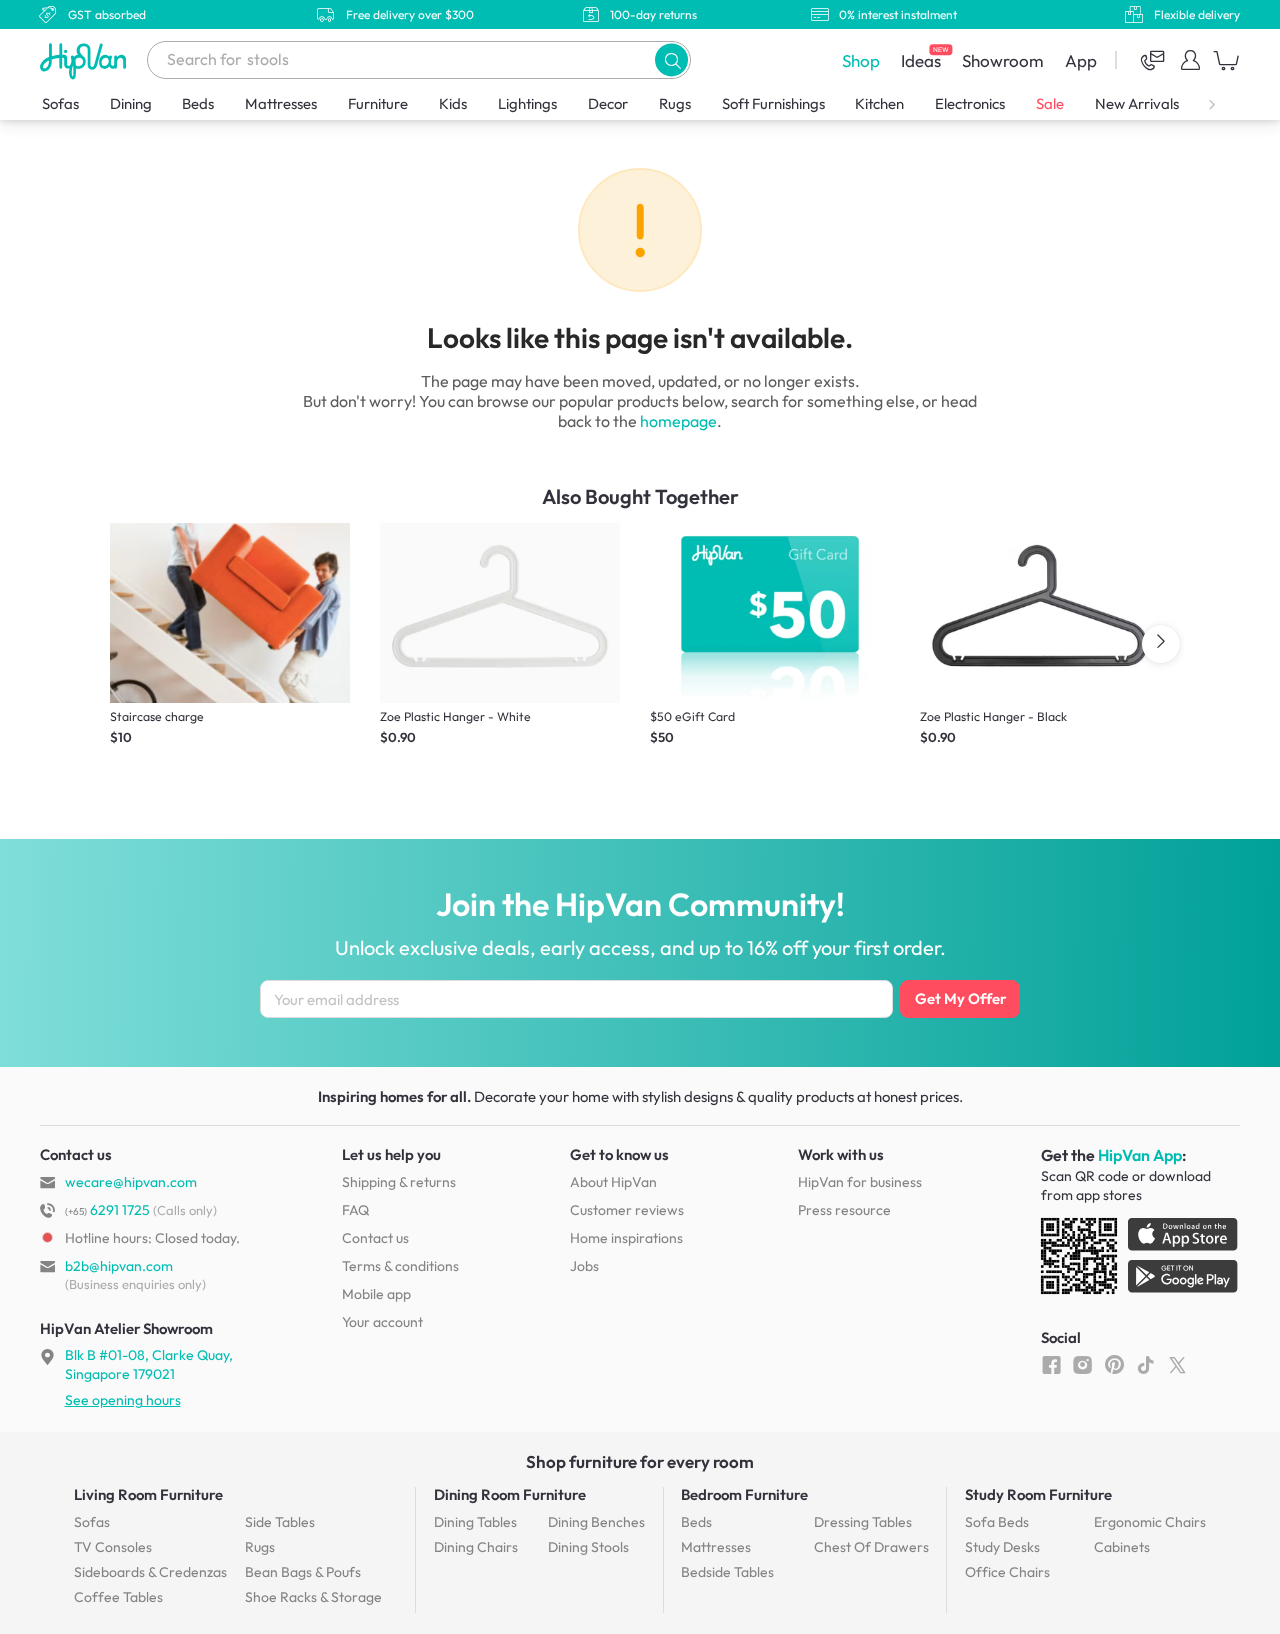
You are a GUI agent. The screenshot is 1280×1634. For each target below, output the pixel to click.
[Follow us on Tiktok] (1145, 1364)
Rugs (675, 103)
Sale (1050, 103)
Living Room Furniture (148, 1494)
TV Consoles (113, 1547)
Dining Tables (475, 1522)
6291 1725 (107, 1210)
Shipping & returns (399, 1182)
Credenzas (150, 1572)
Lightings (527, 103)
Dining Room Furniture (510, 1494)
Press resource (844, 1210)
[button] (671, 59)
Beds (198, 103)
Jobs (584, 1266)
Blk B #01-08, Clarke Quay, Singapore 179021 (149, 1364)
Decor (608, 103)
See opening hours (123, 1400)
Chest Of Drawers (871, 1547)
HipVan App (1140, 1155)
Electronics (970, 103)
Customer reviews (627, 1210)
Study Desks (1002, 1547)
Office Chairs (1007, 1572)
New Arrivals (1137, 103)
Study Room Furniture (1038, 1494)
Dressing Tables (863, 1522)
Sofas (60, 103)
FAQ (355, 1210)
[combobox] (419, 60)
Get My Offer (960, 998)
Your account (382, 1322)
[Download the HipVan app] (1141, 1260)
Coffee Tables (118, 1597)
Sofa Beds (997, 1522)
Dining (131, 103)
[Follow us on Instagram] (1082, 1364)
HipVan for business (860, 1182)
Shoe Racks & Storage (313, 1597)
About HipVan (613, 1182)
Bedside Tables (727, 1572)
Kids (453, 103)
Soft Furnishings (773, 103)
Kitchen (879, 103)
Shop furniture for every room (640, 1461)
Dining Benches (596, 1522)
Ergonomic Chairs (1150, 1522)
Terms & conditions (400, 1266)
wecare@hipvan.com (131, 1182)
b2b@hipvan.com (119, 1266)
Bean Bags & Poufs (303, 1572)
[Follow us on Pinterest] (1114, 1364)
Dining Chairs (476, 1547)
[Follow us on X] (1177, 1364)
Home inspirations (626, 1238)
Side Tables (280, 1522)
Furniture (378, 103)
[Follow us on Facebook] (1051, 1364)
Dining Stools (588, 1547)
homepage (678, 421)
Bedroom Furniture (744, 1494)
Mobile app (376, 1294)
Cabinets (1122, 1547)
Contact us (375, 1238)
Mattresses (281, 103)
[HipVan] (85, 60)
